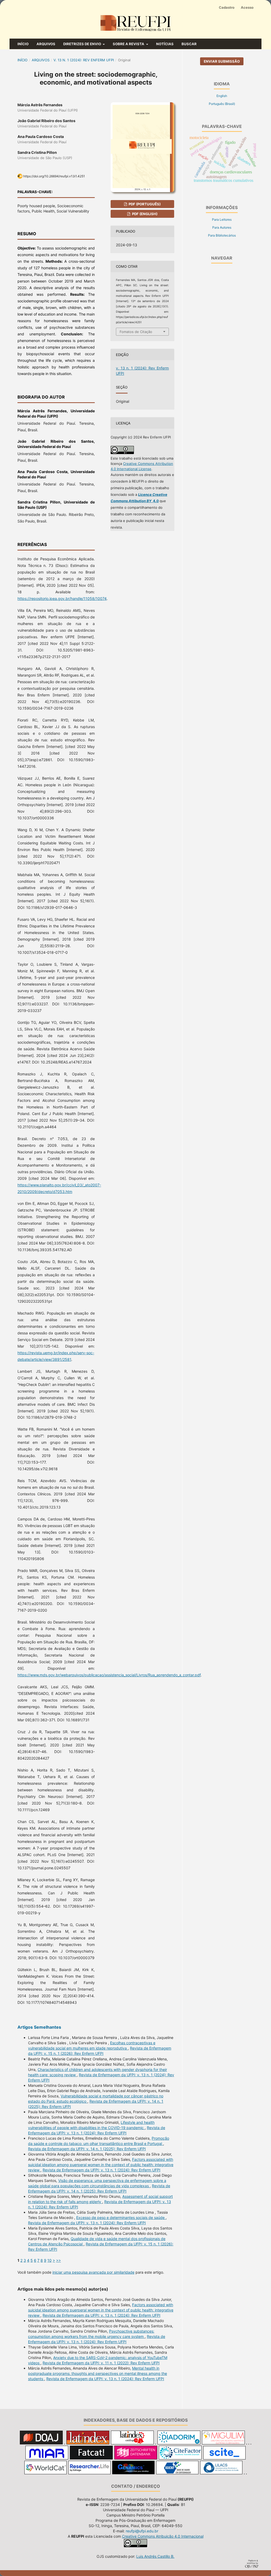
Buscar (189, 44)
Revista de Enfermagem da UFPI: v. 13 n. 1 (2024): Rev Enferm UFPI (101, 2170)
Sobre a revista (129, 44)
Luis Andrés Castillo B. (155, 2556)
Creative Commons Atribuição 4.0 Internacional (163, 2536)
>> (58, 2260)
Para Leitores (222, 219)
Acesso (247, 7)
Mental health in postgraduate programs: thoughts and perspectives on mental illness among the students (98, 2373)
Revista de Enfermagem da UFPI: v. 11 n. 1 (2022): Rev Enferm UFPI (101, 2363)
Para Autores (222, 227)
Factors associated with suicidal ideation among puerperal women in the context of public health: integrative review (101, 2165)
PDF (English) (144, 214)
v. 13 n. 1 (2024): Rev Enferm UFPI (84, 60)
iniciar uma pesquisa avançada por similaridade (93, 2272)
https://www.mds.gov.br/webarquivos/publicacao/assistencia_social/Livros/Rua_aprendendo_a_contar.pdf (109, 1675)
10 (49, 2260)
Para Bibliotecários (222, 235)
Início (23, 44)
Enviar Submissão (222, 61)
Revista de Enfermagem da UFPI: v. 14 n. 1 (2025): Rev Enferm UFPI (87, 2149)
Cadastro (227, 7)
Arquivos (46, 44)
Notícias (165, 44)
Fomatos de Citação (136, 332)
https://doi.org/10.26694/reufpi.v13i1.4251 (54, 176)
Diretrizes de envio (83, 44)
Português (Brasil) (222, 104)
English (222, 96)
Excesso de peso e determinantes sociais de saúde (121, 2217)
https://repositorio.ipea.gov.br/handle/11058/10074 (62, 598)
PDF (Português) (144, 204)
